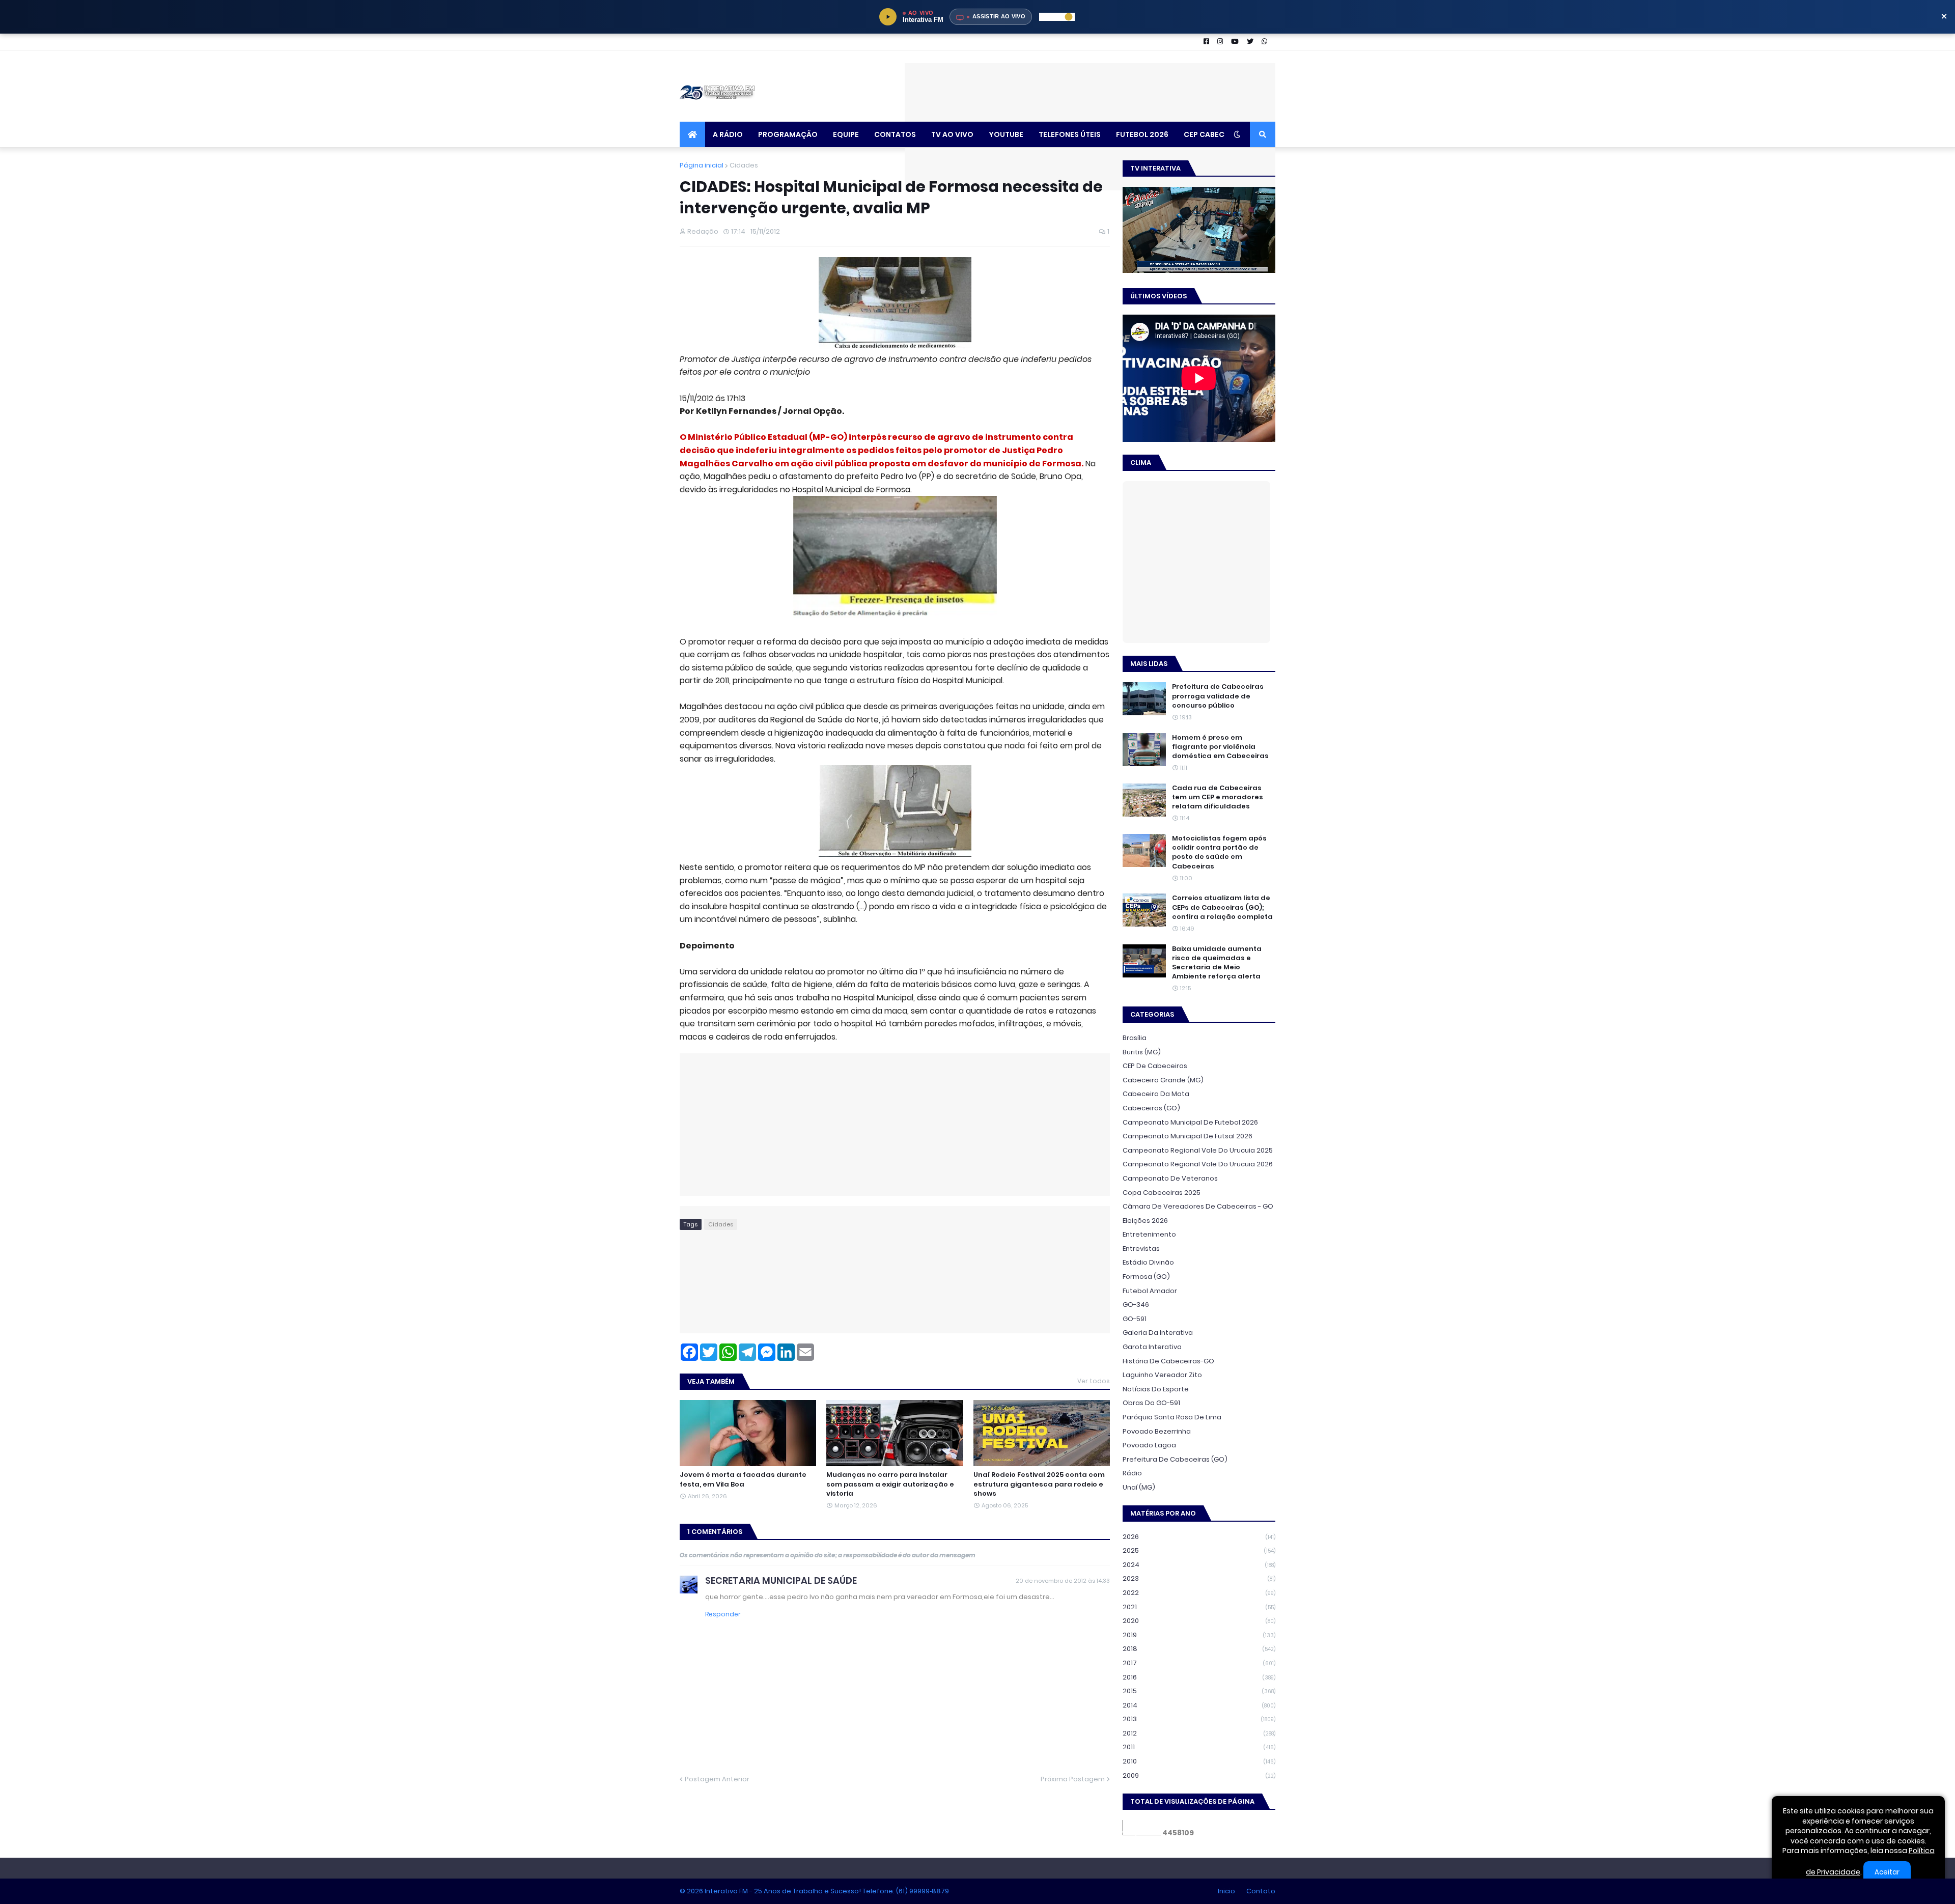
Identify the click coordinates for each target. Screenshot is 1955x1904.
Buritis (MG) (1142, 1052)
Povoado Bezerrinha (1157, 1431)
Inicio (1226, 1891)
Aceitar (1887, 1872)
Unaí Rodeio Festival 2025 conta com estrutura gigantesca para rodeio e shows (1039, 1484)
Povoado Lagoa (1149, 1445)
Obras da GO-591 (1151, 1403)
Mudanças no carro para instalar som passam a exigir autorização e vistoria (890, 1484)
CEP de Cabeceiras (1155, 1066)
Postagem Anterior (717, 1779)
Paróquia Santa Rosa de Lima (1172, 1417)
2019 (1199, 1635)
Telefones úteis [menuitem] (1070, 134)
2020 (1199, 1621)
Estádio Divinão (1148, 1262)
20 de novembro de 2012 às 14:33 (1063, 1581)
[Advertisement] (1090, 86)
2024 (1199, 1565)
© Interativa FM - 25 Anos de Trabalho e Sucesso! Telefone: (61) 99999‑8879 (814, 1891)
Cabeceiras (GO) (1151, 1108)
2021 (1199, 1607)
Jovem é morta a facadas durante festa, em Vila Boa (743, 1479)
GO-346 (1136, 1305)
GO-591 (1135, 1319)
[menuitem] (692, 134)
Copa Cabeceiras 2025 (1162, 1193)
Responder (723, 1614)
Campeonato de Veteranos (1170, 1178)
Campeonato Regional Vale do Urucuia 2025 (1198, 1150)
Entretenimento (1149, 1234)
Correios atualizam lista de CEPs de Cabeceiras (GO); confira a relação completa (1222, 907)
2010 (1199, 1761)
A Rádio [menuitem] (728, 134)
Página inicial (702, 165)
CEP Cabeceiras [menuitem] (1214, 134)
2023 (1199, 1578)
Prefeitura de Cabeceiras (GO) (1175, 1459)
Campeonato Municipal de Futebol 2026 (1190, 1122)
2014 (1199, 1705)
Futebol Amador (1150, 1291)
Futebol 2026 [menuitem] (1142, 134)
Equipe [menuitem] (846, 134)
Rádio (1132, 1473)
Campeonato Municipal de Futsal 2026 (1188, 1136)
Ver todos (1094, 1381)
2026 (1199, 1537)
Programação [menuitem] (788, 134)
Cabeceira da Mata (1156, 1094)
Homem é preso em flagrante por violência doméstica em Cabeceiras (1220, 747)
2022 (1199, 1593)
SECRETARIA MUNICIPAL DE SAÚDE (781, 1580)
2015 (1199, 1691)
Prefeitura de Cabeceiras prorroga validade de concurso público (1218, 696)
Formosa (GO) (1146, 1277)
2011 (1199, 1747)
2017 (1199, 1663)
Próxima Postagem (1073, 1779)
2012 (1199, 1733)
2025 (1199, 1550)
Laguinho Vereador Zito (1162, 1375)
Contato (1261, 1891)
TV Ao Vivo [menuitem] (952, 134)
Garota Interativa (1152, 1347)
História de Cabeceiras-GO (1168, 1361)
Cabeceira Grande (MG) (1163, 1080)
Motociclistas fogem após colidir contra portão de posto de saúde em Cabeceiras (1219, 852)
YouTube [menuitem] (1006, 134)
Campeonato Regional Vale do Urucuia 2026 (1198, 1164)
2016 (1199, 1677)
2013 (1199, 1719)
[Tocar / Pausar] (888, 17)
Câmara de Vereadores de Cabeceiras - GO (1198, 1206)
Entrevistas (1141, 1249)
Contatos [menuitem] (895, 134)
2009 (1199, 1775)
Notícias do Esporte (1156, 1389)
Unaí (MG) (1139, 1487)
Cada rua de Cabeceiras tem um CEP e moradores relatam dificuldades (1218, 797)
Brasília (1135, 1038)
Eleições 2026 (1145, 1221)
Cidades (744, 165)
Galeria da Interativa (1158, 1333)
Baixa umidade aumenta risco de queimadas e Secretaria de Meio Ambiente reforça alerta (1217, 963)
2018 (1199, 1649)
